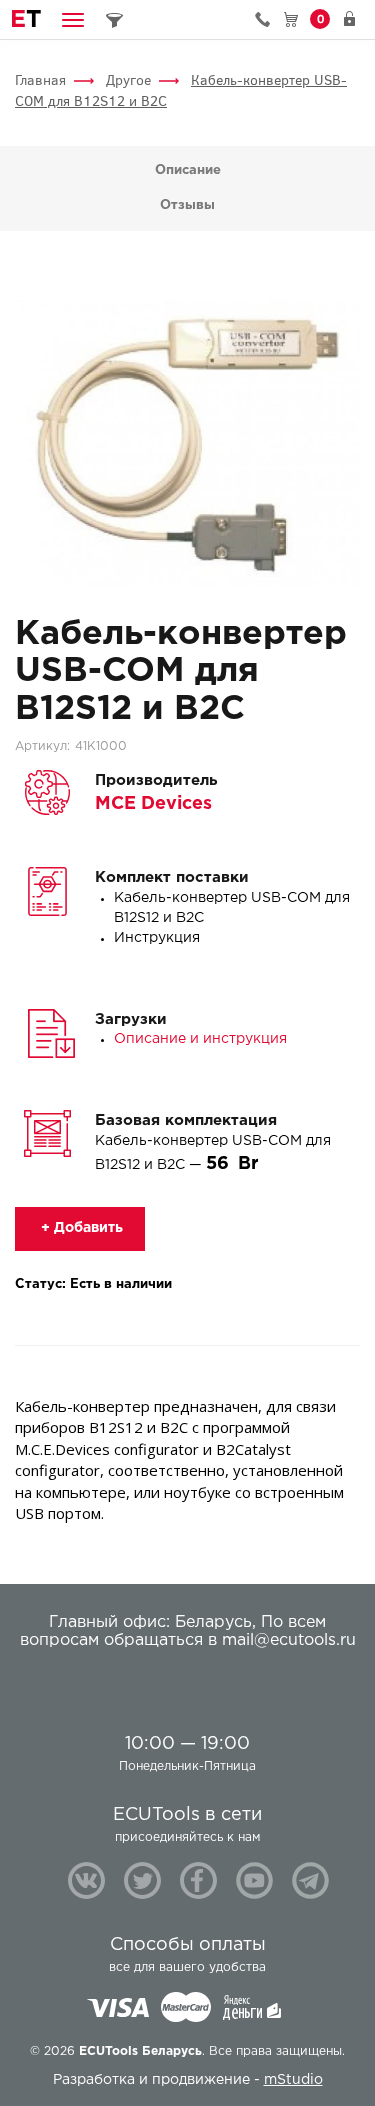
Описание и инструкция (200, 1039)
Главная (40, 80)
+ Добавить (80, 1228)
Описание (188, 170)
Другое (128, 80)
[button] (73, 19)
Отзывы (187, 205)
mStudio (293, 2080)
